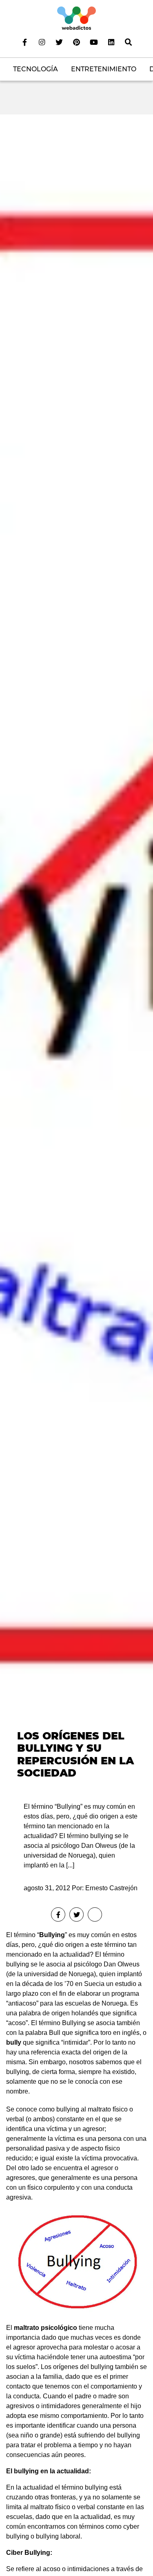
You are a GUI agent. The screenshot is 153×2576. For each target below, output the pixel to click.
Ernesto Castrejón (111, 1888)
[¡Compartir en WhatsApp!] (95, 1914)
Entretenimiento (104, 69)
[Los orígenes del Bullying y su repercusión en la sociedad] (76, 951)
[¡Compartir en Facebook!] (58, 1914)
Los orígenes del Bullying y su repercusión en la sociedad (75, 1754)
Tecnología (35, 69)
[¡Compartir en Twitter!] (76, 1914)
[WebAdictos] (76, 18)
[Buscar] (128, 42)
